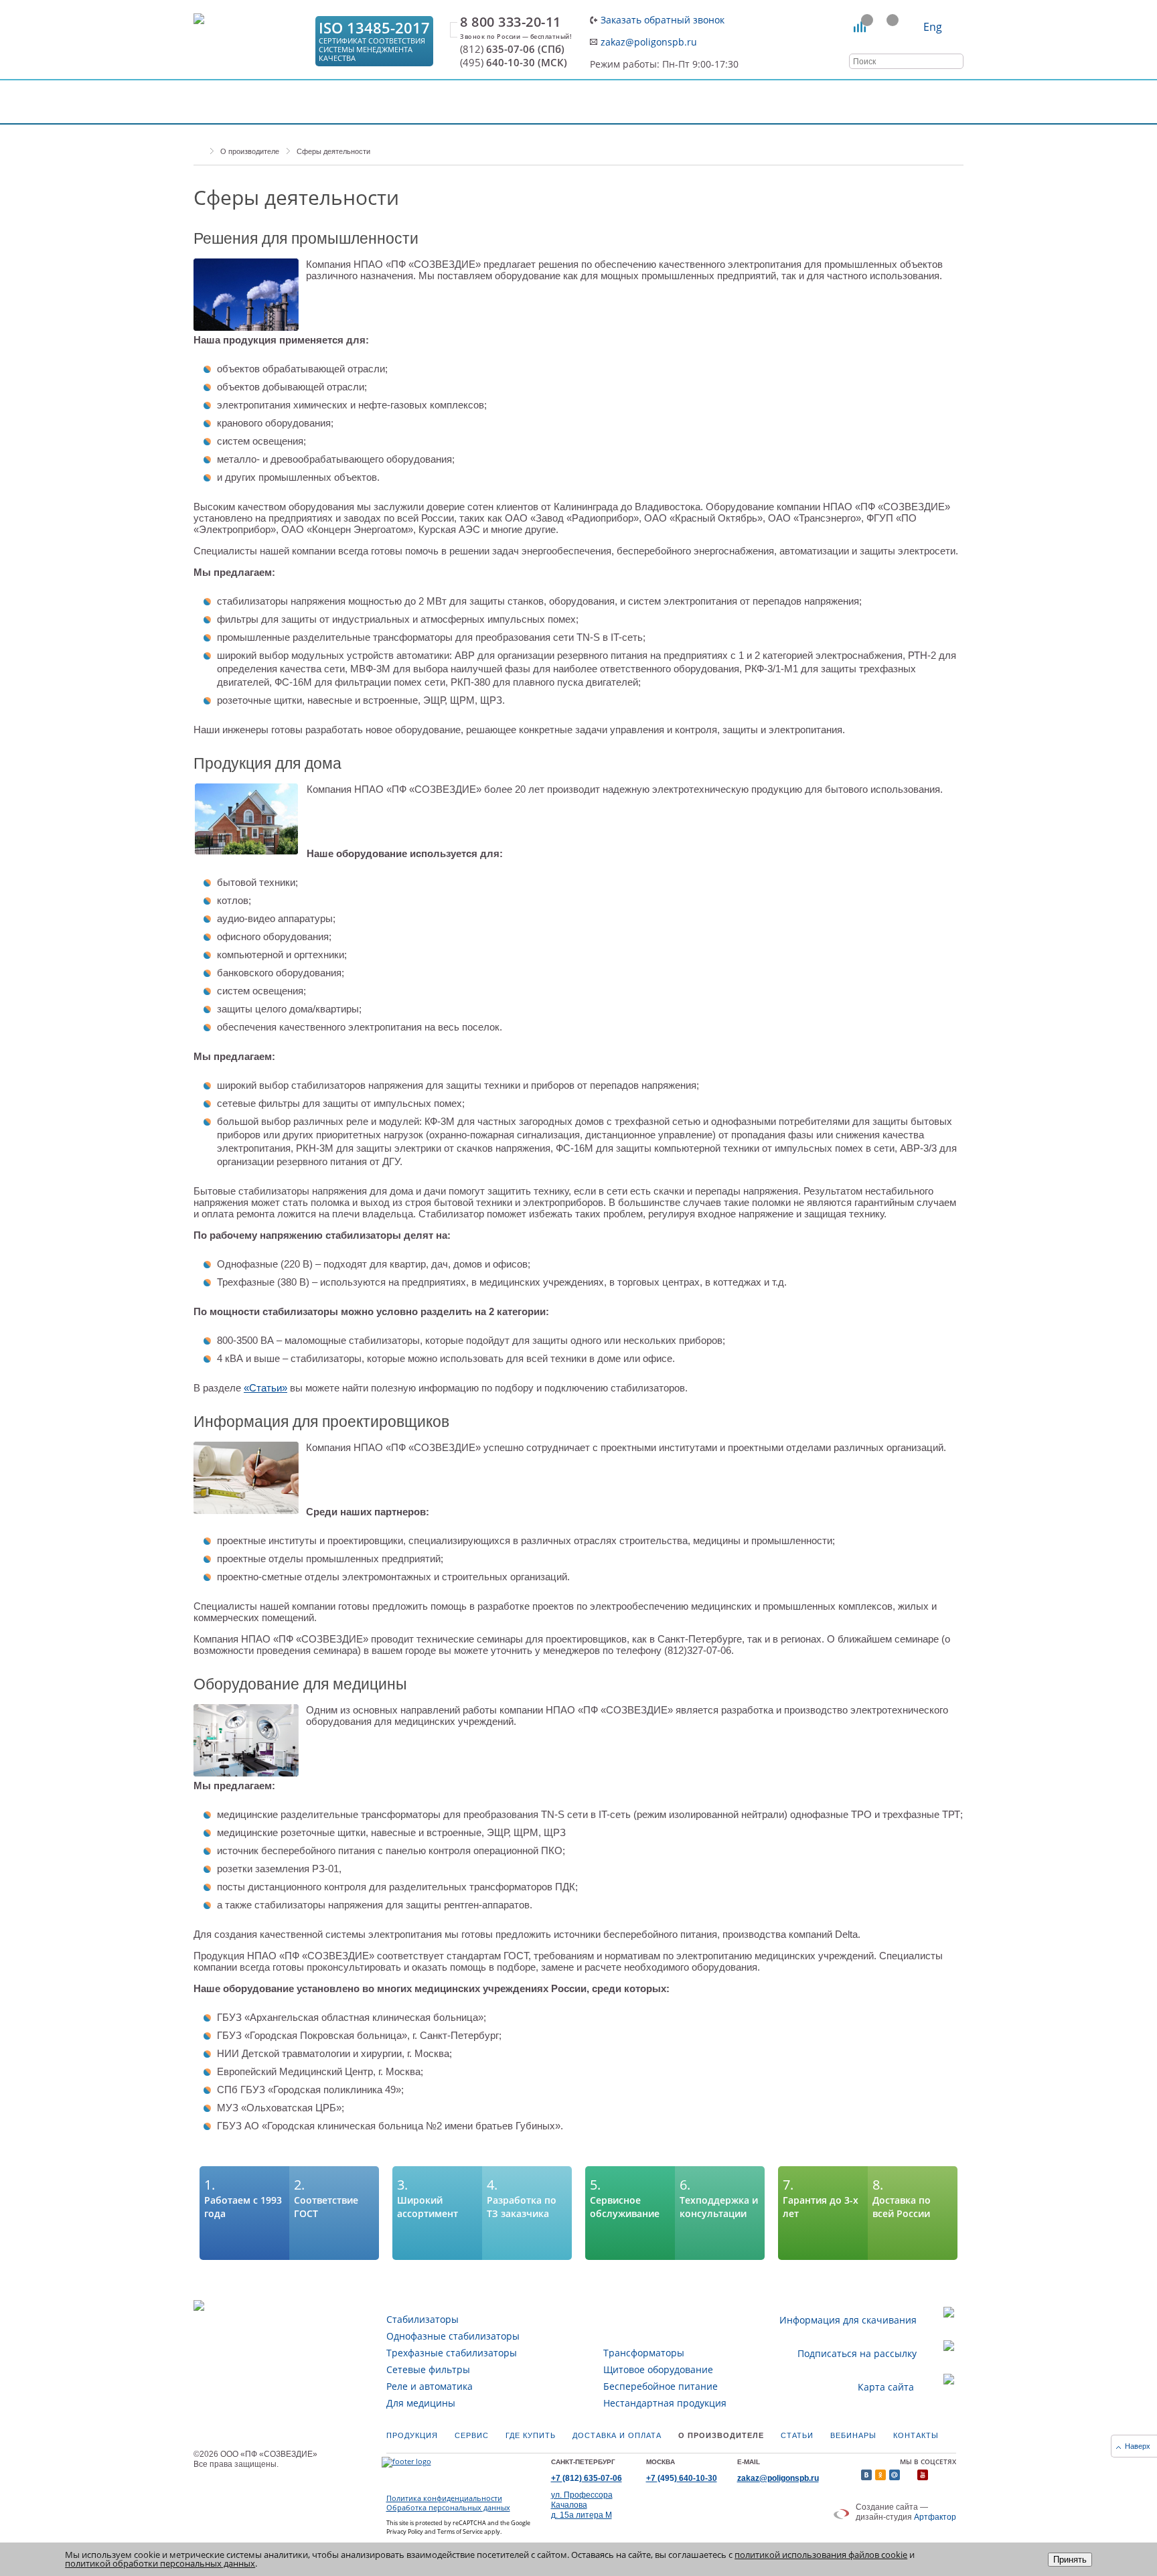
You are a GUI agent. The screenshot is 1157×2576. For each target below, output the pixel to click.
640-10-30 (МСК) (514, 63)
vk (866, 2475)
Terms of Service (460, 2531)
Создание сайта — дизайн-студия (906, 2512)
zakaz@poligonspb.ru (649, 42)
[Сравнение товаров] (860, 27)
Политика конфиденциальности (444, 2498)
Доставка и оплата (617, 2435)
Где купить (531, 2435)
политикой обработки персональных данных (160, 2563)
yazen (909, 2475)
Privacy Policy (405, 2531)
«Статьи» (265, 1388)
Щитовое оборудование (658, 2369)
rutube (937, 2475)
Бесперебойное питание (661, 2386)
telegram (951, 2475)
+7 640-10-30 (682, 2478)
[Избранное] (885, 27)
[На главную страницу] (250, 41)
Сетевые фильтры (428, 2369)
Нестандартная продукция (665, 2403)
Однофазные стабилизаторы (453, 2336)
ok (880, 2475)
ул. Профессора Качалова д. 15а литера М (582, 2505)
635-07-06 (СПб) (512, 49)
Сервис (472, 2435)
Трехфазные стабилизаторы (452, 2353)
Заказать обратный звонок (663, 20)
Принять (1070, 2560)
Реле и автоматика (430, 2386)
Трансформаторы (644, 2353)
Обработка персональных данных (448, 2508)
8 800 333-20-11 (511, 22)
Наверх (1138, 2446)
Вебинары (853, 2435)
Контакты (916, 2435)
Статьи (797, 2435)
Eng (933, 27)
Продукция (412, 2435)
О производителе (721, 2435)
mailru (895, 2475)
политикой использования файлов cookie (821, 2555)
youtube (923, 2475)
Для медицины (421, 2403)
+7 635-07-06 (587, 2478)
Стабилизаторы (422, 2319)
